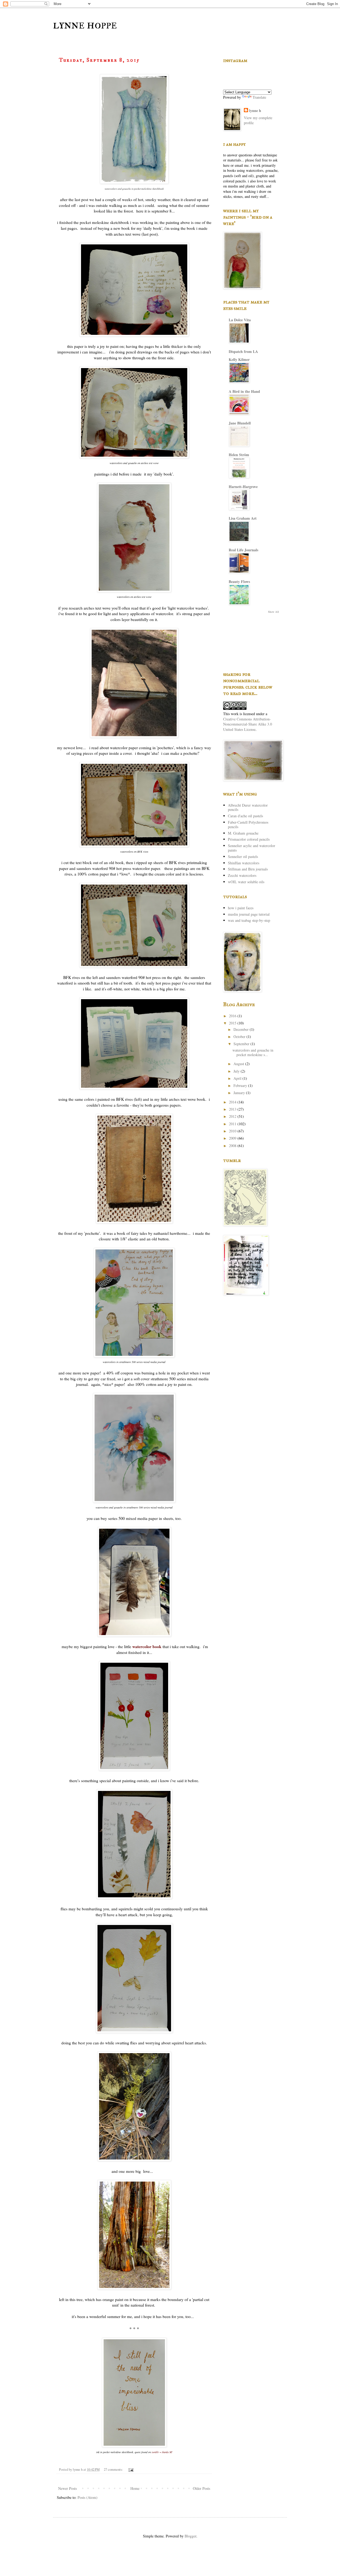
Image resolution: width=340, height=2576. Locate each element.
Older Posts (201, 2488)
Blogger (190, 2536)
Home (135, 2488)
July (237, 1071)
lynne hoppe (85, 24)
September (242, 1044)
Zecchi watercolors (242, 875)
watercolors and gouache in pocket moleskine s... (253, 1052)
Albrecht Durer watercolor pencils (248, 807)
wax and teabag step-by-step (249, 920)
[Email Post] (131, 2469)
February (241, 1085)
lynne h (255, 111)
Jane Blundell (240, 423)
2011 (233, 1124)
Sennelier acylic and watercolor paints (252, 848)
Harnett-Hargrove (243, 487)
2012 (233, 1116)
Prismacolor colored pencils (249, 839)
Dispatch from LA (243, 351)
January (240, 1093)
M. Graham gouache (243, 833)
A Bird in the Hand (244, 391)
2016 (233, 1016)
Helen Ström (239, 455)
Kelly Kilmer (239, 359)
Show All (273, 612)
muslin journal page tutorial (249, 914)
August (239, 1064)
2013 (233, 1109)
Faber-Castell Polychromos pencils (248, 824)
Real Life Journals (243, 550)
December (242, 1029)
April (238, 1078)
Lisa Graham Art (243, 518)
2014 (233, 1102)
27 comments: (114, 2469)
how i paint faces (241, 908)
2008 (233, 1146)
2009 (233, 1138)
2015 (233, 1023)
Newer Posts (67, 2488)
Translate (259, 97)
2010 (233, 1131)
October (240, 1037)
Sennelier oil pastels (243, 856)
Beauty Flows (239, 582)
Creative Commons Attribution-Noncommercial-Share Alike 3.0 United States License (248, 724)
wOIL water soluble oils (246, 882)
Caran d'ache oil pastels (245, 816)
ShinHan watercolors (244, 863)
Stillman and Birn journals (248, 869)
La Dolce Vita (240, 320)
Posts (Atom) (88, 2497)
